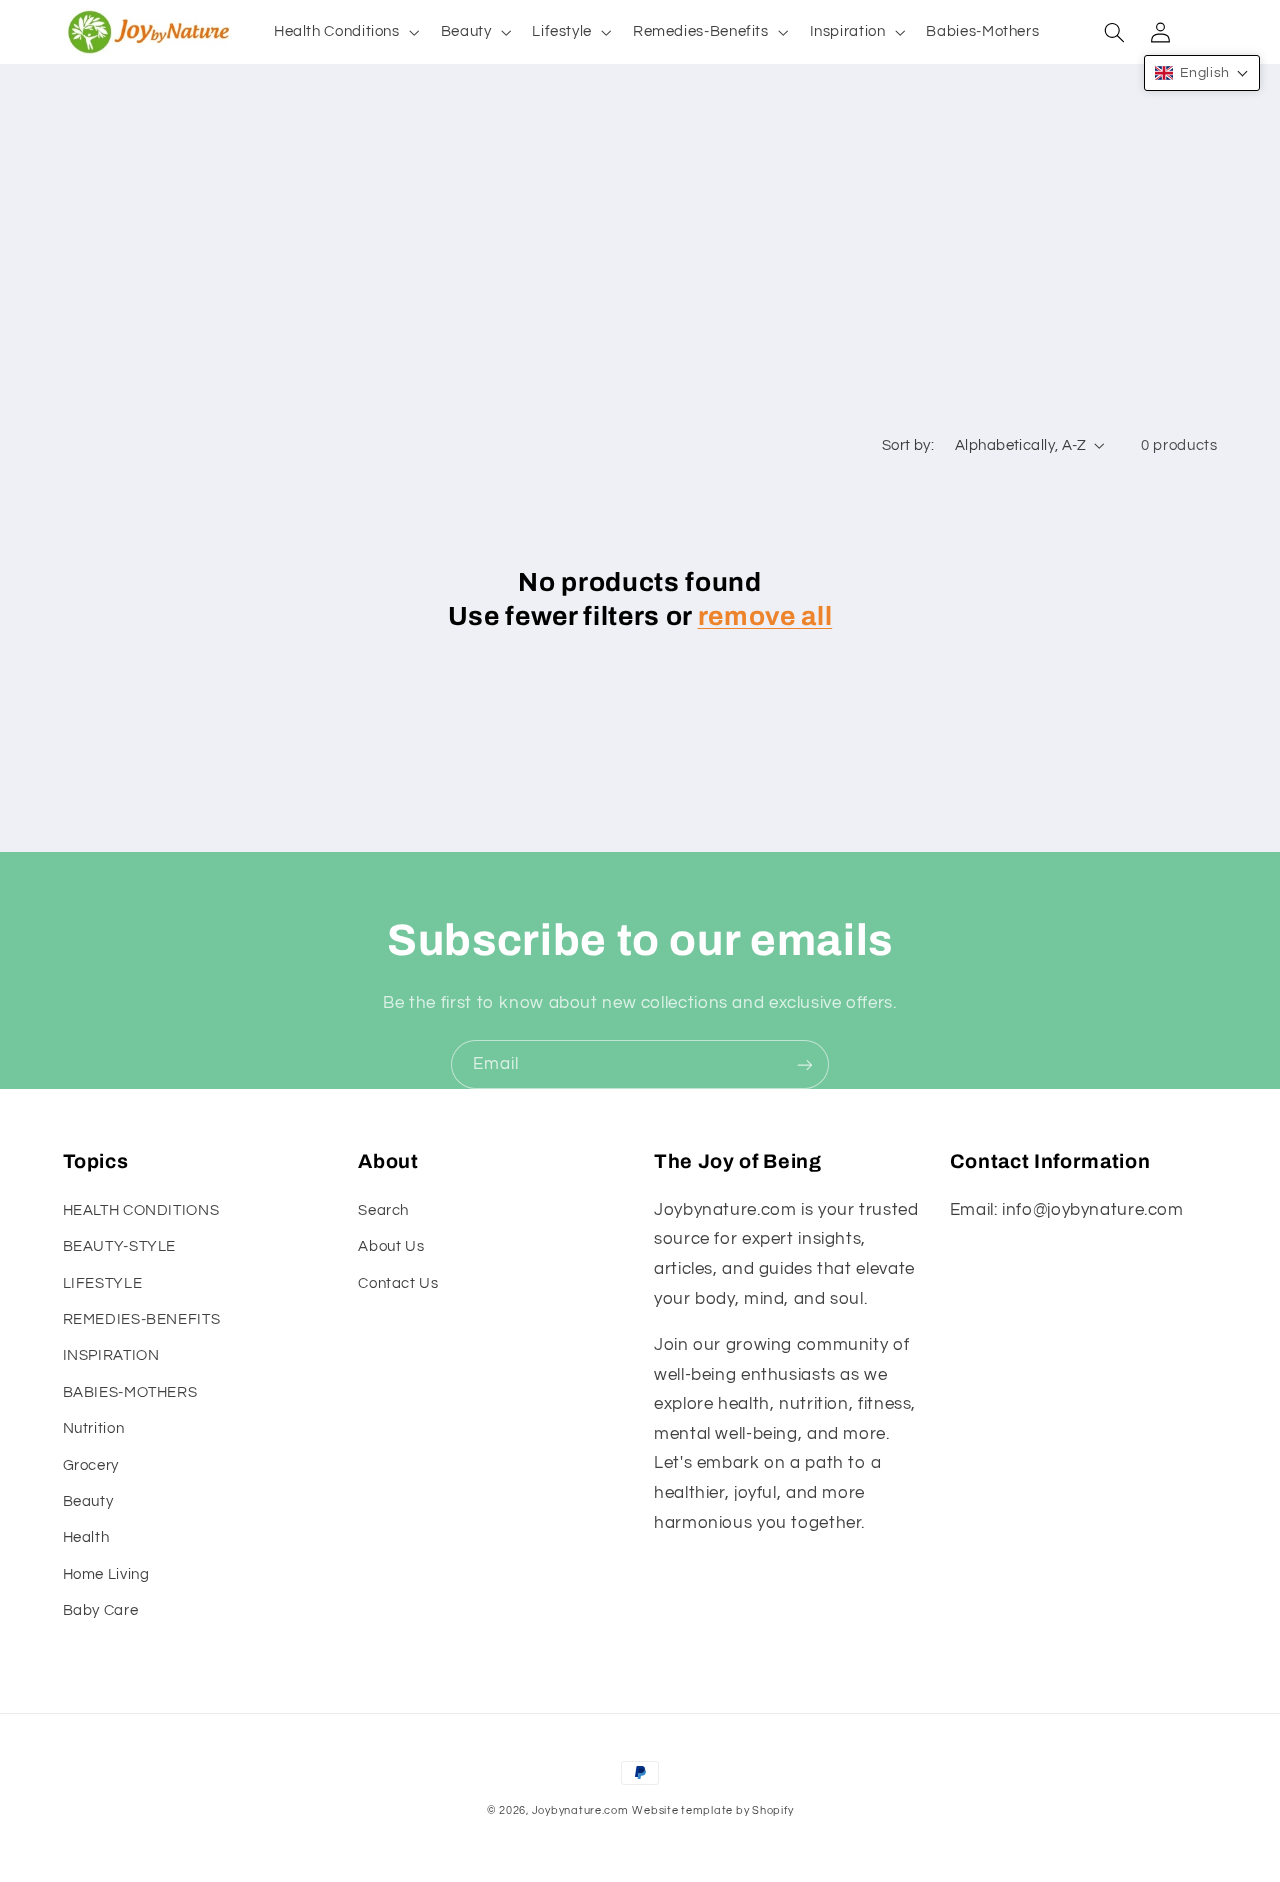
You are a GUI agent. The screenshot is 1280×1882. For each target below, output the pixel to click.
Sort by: (908, 445)
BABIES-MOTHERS (130, 1392)
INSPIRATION (111, 1355)
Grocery (91, 1465)
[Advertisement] (640, 274)
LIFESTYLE (103, 1283)
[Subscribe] (805, 1064)
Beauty (88, 1501)
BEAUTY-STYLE (120, 1246)
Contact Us (398, 1283)
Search (383, 1210)
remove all (765, 616)
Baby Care (101, 1610)
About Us (391, 1246)
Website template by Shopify (712, 1810)
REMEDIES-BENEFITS (142, 1319)
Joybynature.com (580, 1810)
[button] (344, 32)
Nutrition (94, 1428)
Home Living (106, 1574)
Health (86, 1537)
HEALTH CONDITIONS (141, 1210)
